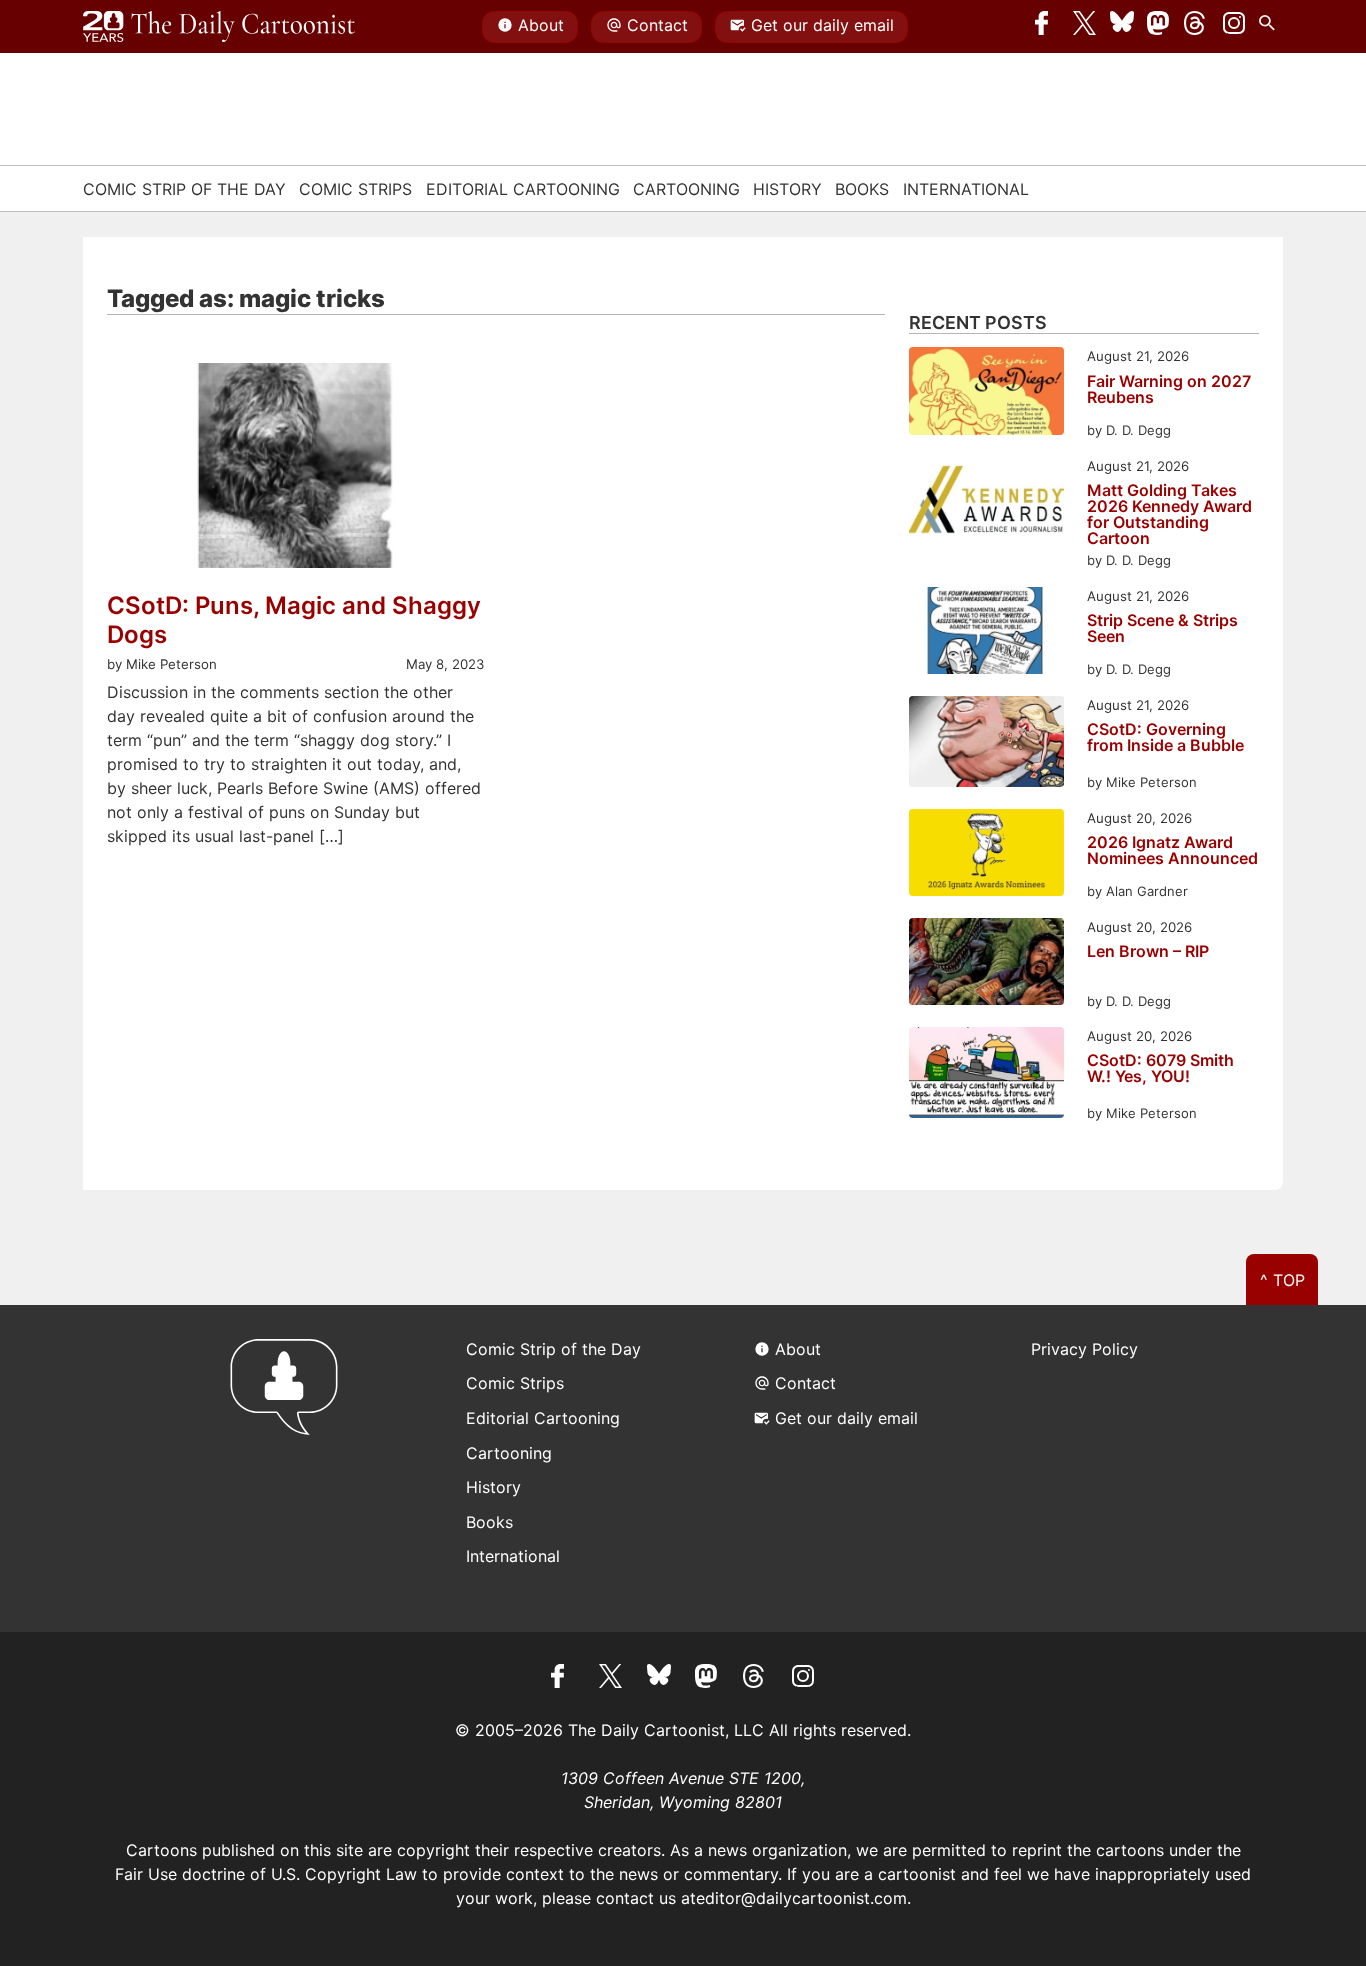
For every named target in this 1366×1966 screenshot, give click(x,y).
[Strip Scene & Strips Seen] (986, 633)
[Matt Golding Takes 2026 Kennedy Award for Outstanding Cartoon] (986, 503)
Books (862, 189)
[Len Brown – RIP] (986, 964)
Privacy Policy (1084, 1349)
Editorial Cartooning (523, 189)
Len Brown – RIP (1148, 952)
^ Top (1282, 1280)
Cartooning (686, 189)
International (966, 189)
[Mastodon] (1159, 27)
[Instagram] (1234, 27)
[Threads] (1196, 27)
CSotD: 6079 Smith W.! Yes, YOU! (1160, 1069)
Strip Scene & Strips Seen (1162, 629)
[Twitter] (1085, 27)
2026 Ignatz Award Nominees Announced (1172, 851)
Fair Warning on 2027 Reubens (1169, 390)
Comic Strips (355, 189)
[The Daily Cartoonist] (219, 27)
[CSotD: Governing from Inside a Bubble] (986, 744)
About (541, 25)
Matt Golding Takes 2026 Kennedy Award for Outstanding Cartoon (1169, 514)
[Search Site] (1271, 27)
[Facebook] (1047, 27)
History (787, 189)
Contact (657, 25)
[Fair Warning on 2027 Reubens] (986, 393)
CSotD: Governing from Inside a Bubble (1165, 738)
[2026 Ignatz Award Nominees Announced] (986, 855)
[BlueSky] (1122, 27)
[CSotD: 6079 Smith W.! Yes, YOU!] (986, 1075)
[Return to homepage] (290, 1468)
